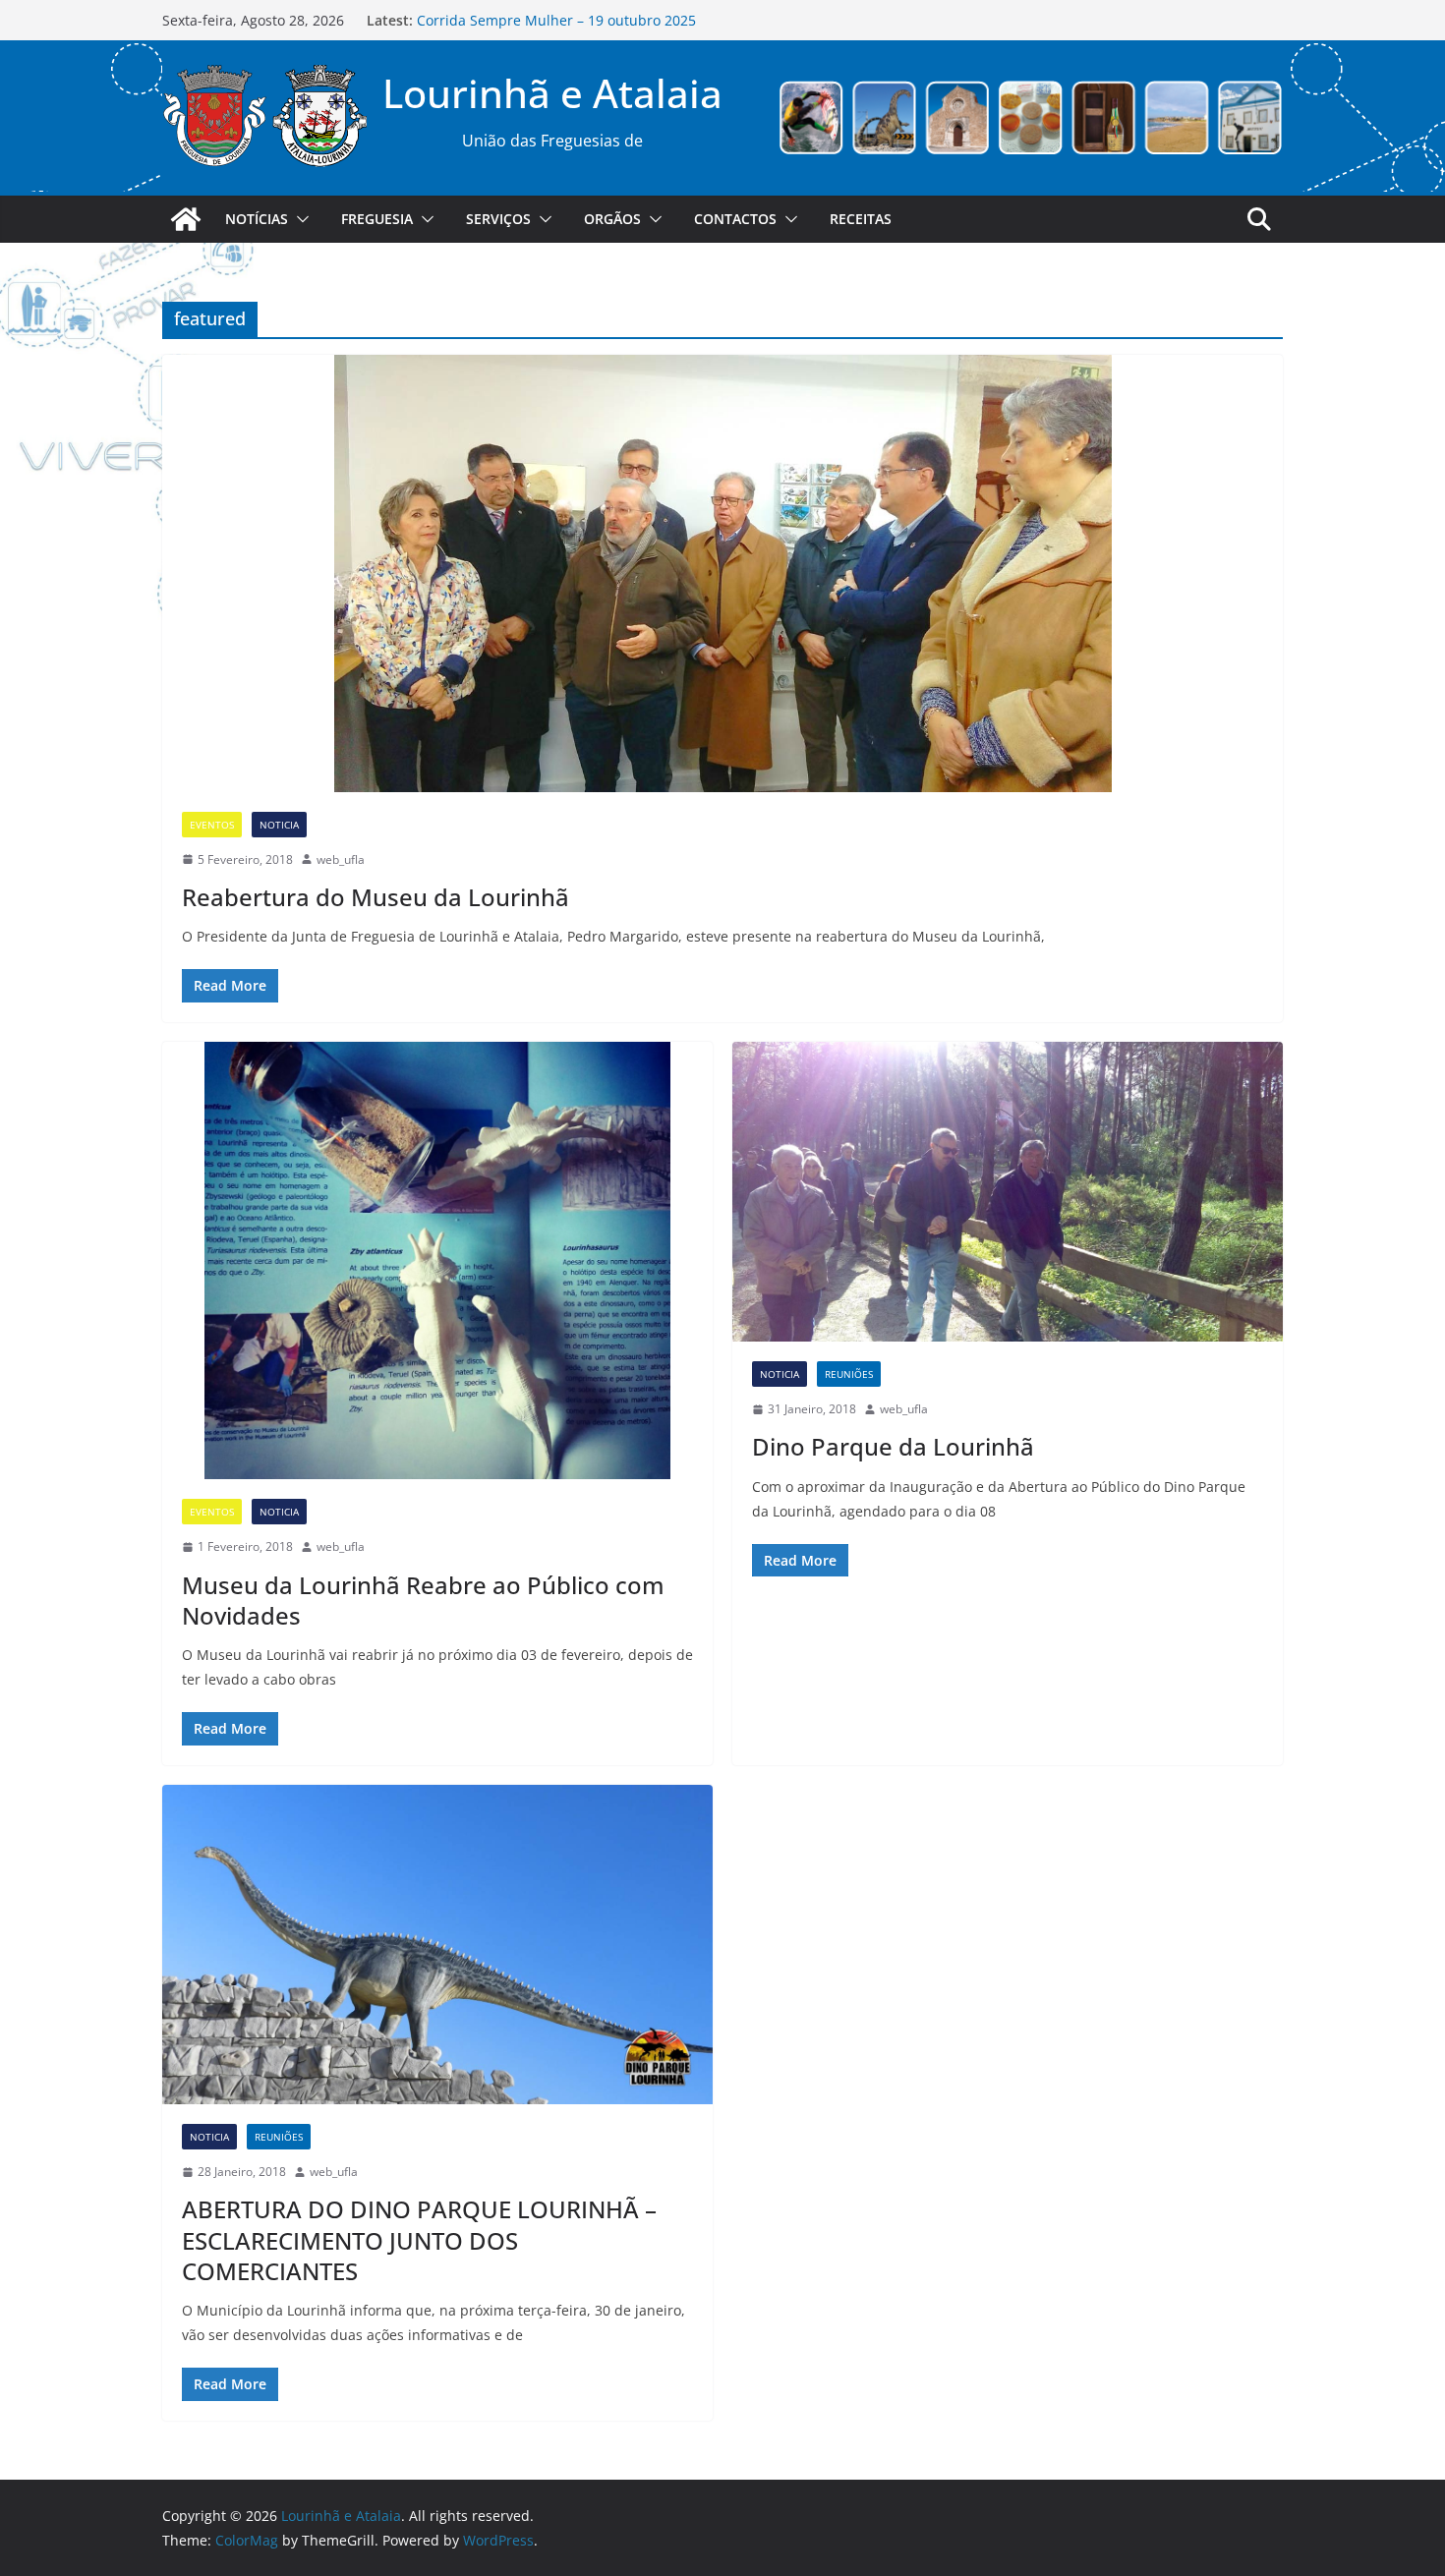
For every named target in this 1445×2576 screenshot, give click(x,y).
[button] (299, 219)
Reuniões (849, 1374)
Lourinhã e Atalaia (552, 93)
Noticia (279, 825)
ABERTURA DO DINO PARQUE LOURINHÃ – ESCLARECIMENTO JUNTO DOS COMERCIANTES (419, 2239)
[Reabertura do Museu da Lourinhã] (722, 573)
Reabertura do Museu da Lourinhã (376, 897)
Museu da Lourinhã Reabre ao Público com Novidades (423, 1600)
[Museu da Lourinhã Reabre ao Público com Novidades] (437, 1260)
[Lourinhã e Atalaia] (186, 219)
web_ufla (341, 859)
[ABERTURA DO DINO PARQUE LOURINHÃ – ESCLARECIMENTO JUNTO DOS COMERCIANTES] (437, 1945)
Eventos (212, 825)
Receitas (861, 219)
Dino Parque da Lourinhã (893, 1446)
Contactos (735, 219)
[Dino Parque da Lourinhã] (1008, 1192)
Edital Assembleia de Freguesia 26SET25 (549, 20)
